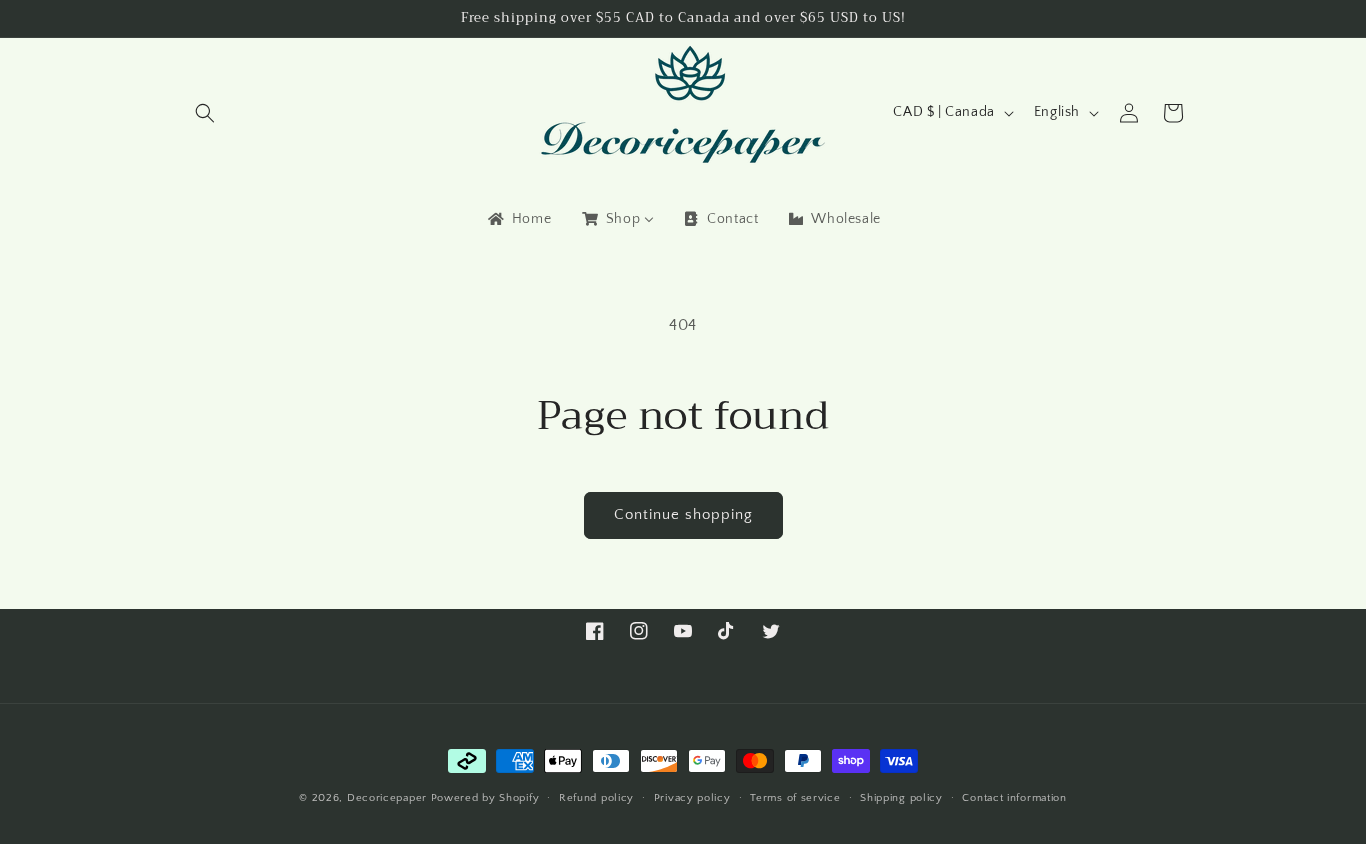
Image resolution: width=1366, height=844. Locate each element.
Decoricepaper (387, 798)
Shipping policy (901, 797)
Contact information (1014, 797)
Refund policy (596, 797)
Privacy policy (692, 797)
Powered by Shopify (485, 798)
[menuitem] (518, 219)
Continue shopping (683, 514)
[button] (205, 113)
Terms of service (795, 797)
